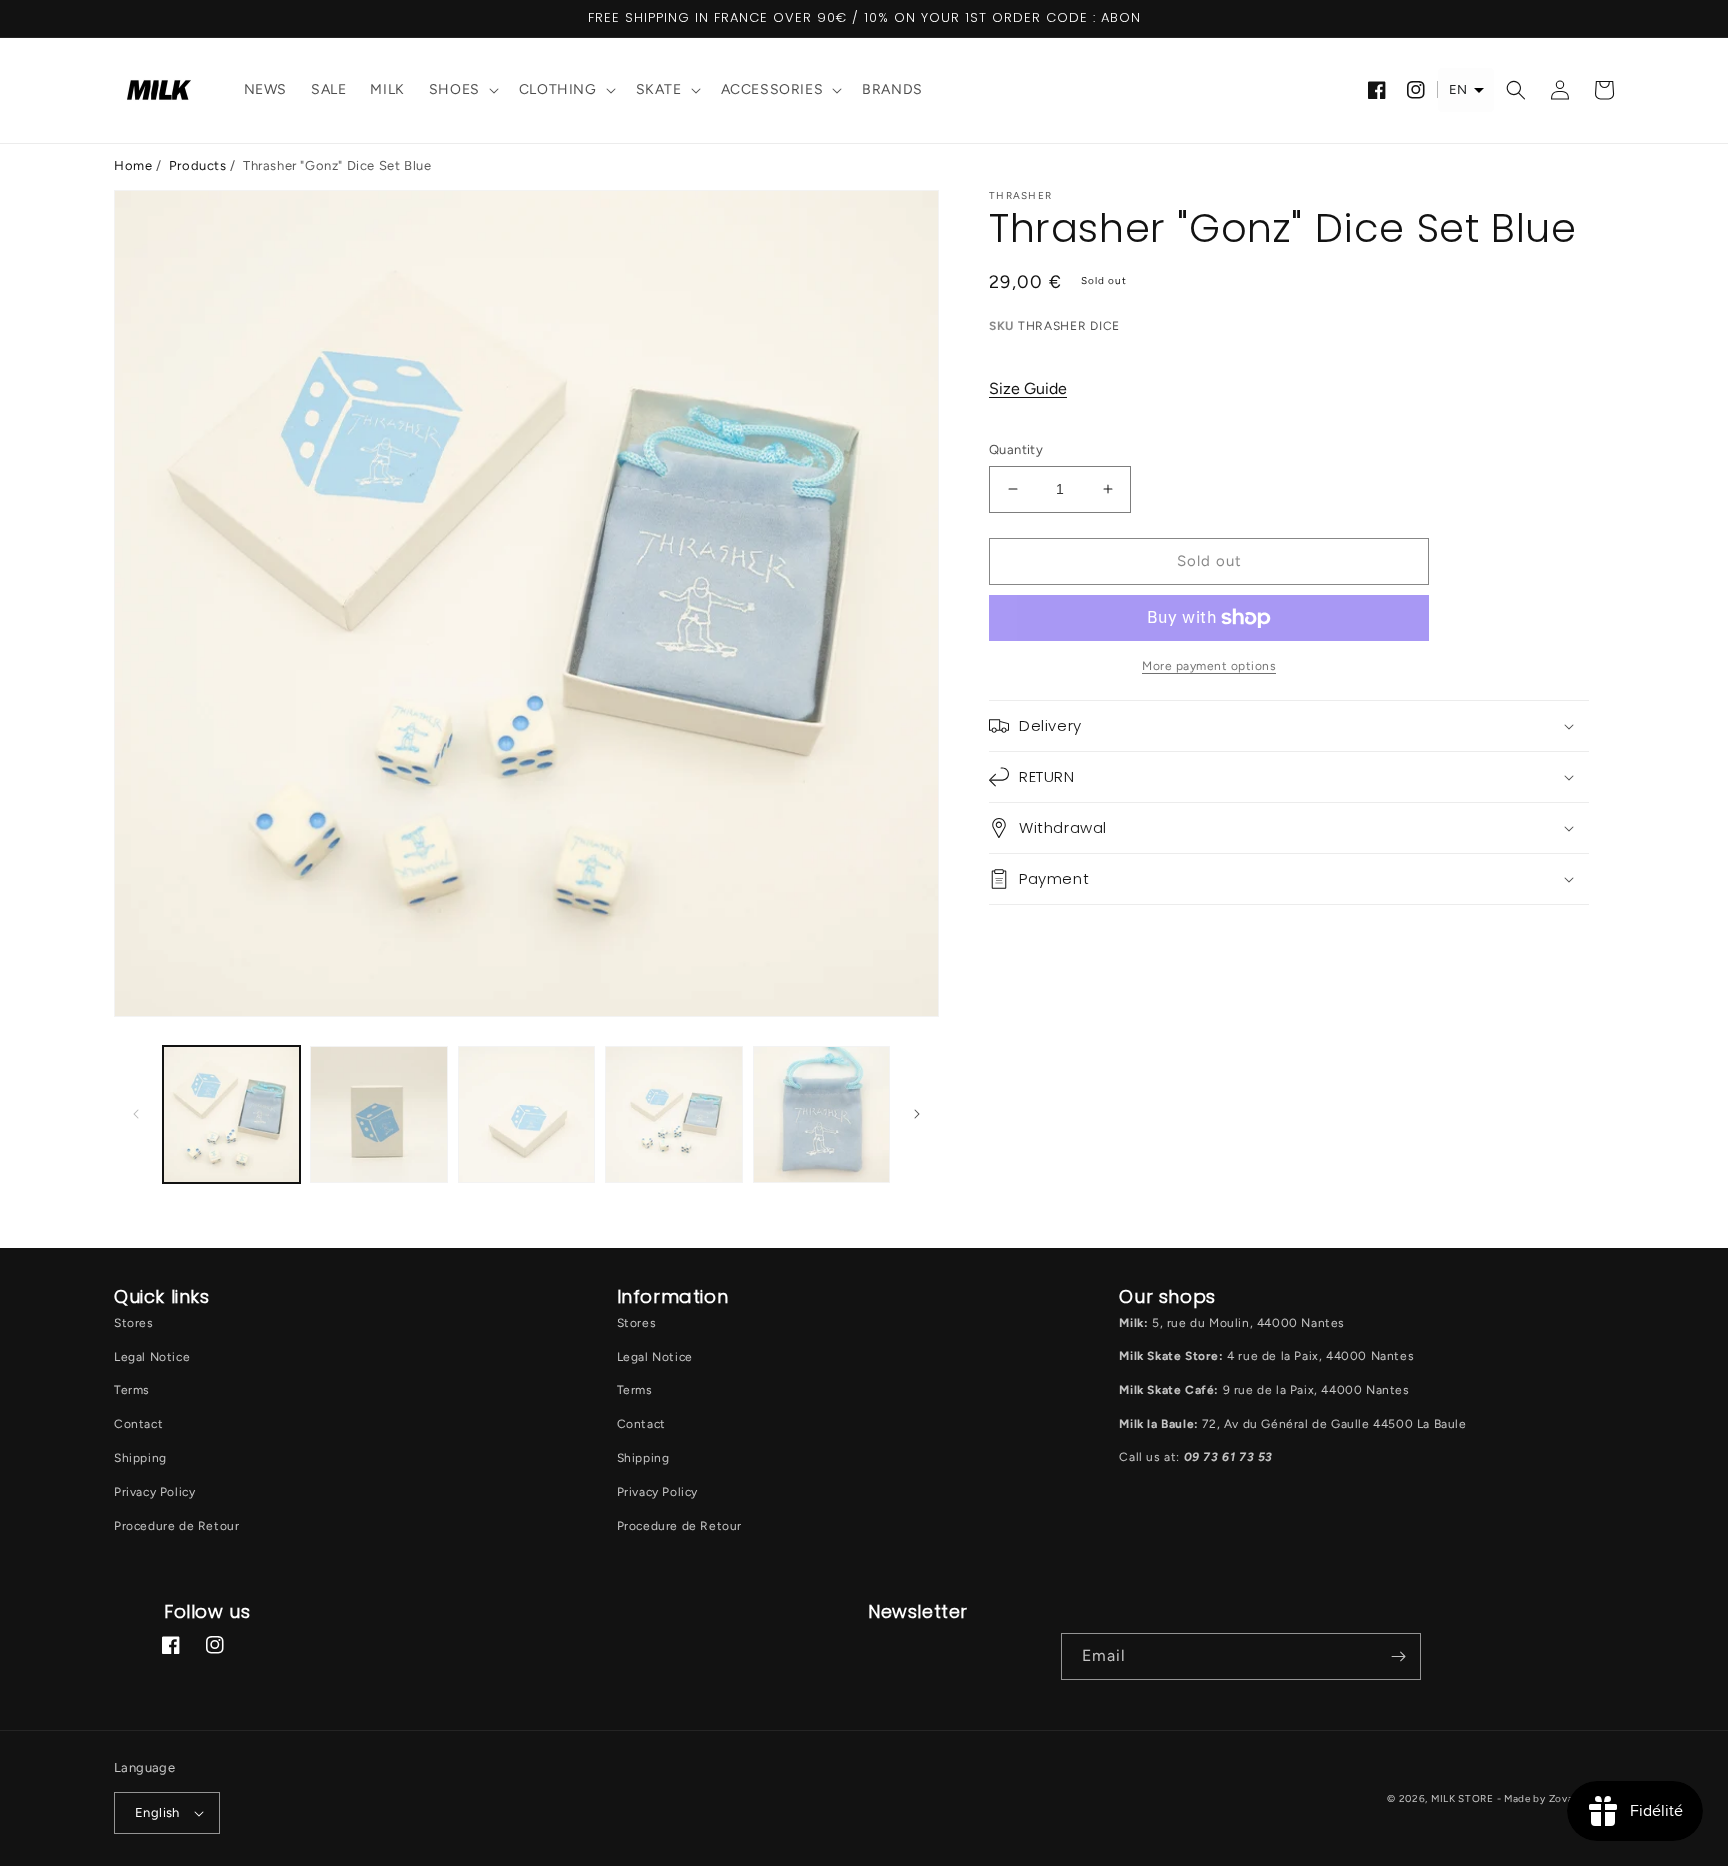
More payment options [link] (1209, 666)
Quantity (1016, 449)
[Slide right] (917, 1114)
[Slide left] (136, 1114)
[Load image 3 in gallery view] (526, 1114)
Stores (134, 1323)
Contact (138, 1424)
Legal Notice (152, 1357)
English (157, 1812)
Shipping (140, 1458)
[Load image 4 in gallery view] (673, 1114)
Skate (659, 89)
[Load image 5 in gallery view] (821, 1114)
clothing (558, 89)
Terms (132, 1390)
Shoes (454, 89)
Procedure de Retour (176, 1526)
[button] (462, 90)
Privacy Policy (154, 1492)
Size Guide (1028, 388)
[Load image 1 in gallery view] (231, 1114)
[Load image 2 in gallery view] (378, 1114)
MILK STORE (1464, 1798)
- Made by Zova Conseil (1555, 1798)
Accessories (772, 89)
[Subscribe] (1398, 1656)
